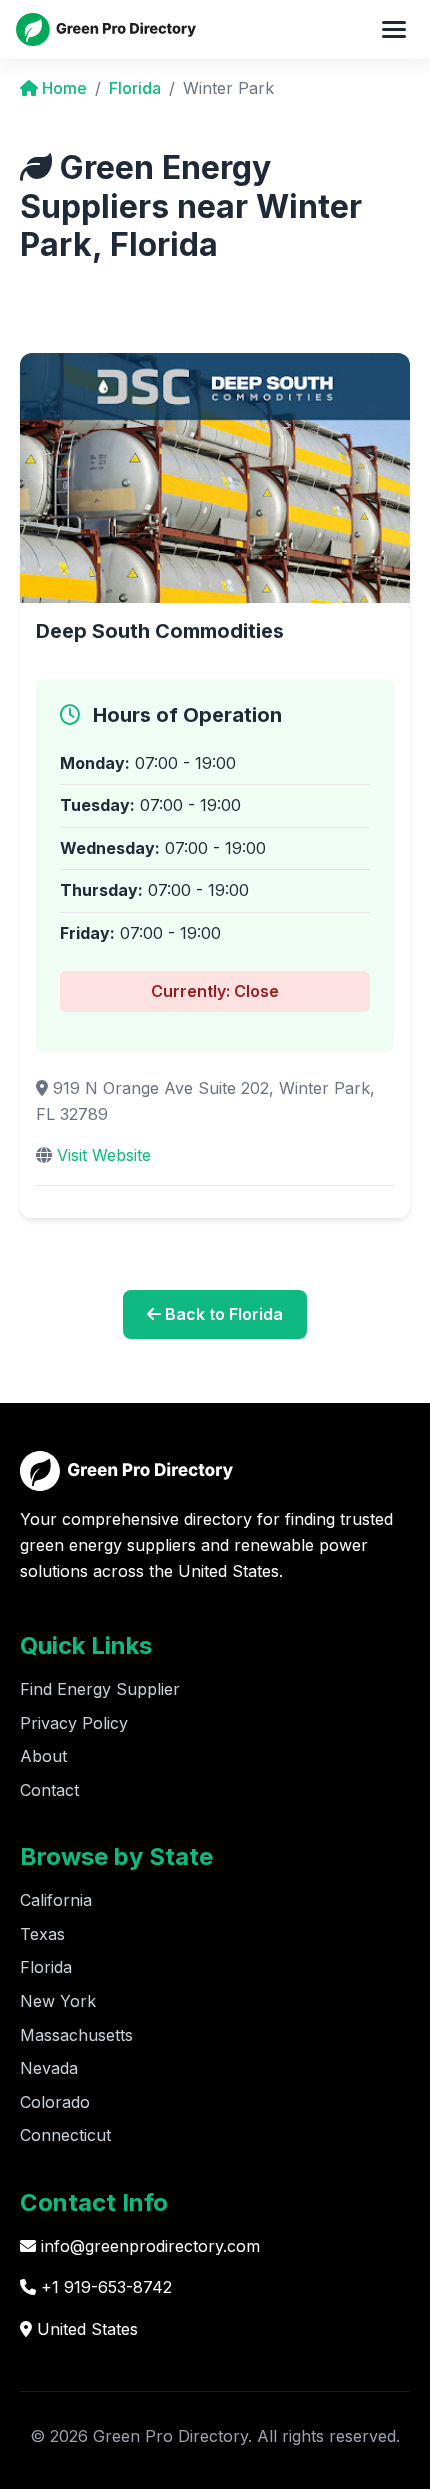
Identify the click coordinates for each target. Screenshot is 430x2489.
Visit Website (104, 1155)
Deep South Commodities (160, 631)
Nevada (49, 2068)
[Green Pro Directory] (106, 29)
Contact (49, 1790)
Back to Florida (222, 1314)
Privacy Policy (74, 1723)
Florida (135, 88)
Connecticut (65, 2135)
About (43, 1756)
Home (62, 88)
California (56, 1900)
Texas (42, 1934)
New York (58, 2001)
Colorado (55, 2102)
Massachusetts (76, 2035)
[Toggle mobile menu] (394, 29)
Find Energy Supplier (100, 1689)
